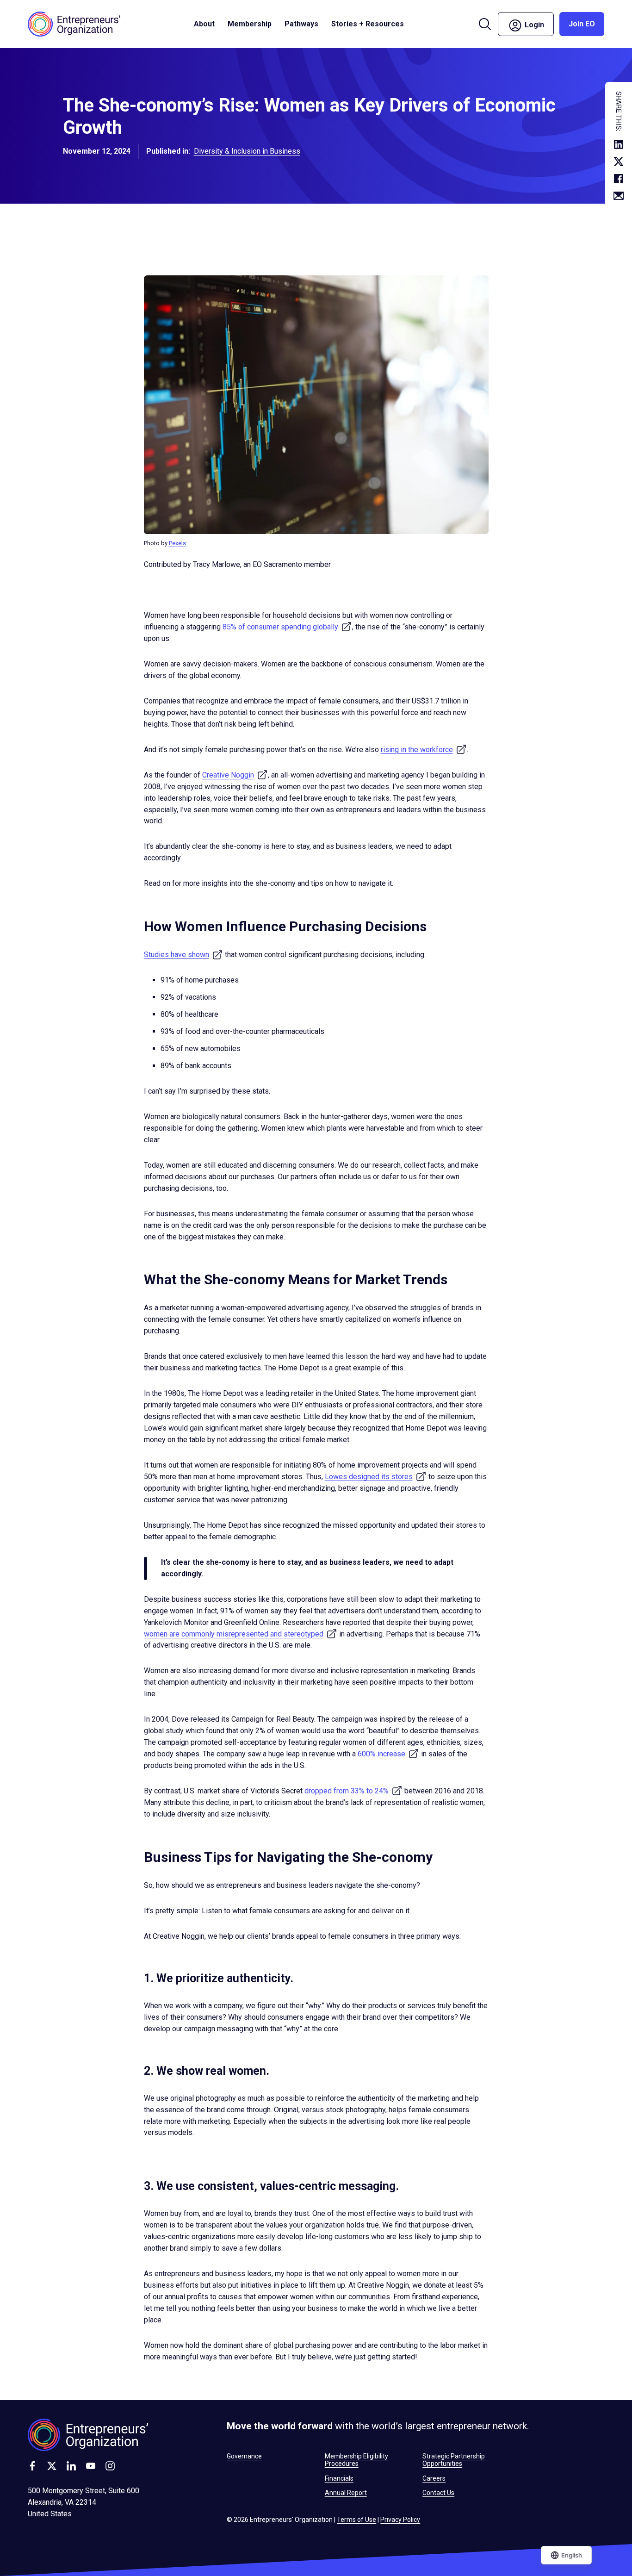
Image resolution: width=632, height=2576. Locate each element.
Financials (339, 2478)
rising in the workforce (424, 750)
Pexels (177, 543)
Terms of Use (356, 2520)
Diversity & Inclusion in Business (247, 151)
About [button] (204, 24)
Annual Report (346, 2493)
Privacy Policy (400, 2520)
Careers (434, 2478)
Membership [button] (250, 24)
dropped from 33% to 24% (353, 1791)
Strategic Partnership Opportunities (454, 2460)
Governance (244, 2456)
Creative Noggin (235, 775)
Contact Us (438, 2493)
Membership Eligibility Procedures (356, 2460)
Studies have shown (183, 955)
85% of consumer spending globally (287, 627)
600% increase (388, 1754)
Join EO (582, 24)
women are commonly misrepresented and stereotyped (241, 1634)
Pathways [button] (301, 24)
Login (538, 23)
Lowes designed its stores (376, 1477)
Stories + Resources (368, 24)
